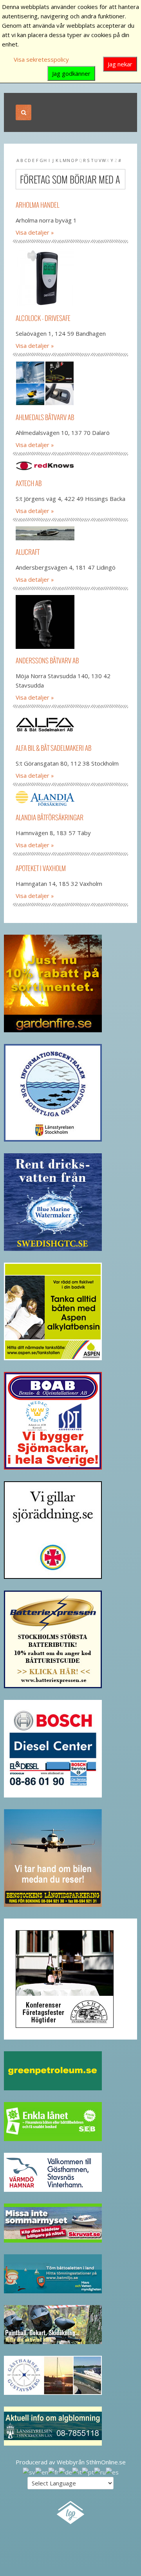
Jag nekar (120, 64)
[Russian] (100, 2471)
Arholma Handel (37, 205)
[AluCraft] (70, 533)
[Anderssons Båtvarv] (70, 622)
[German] (65, 2471)
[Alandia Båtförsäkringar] (70, 798)
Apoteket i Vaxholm (41, 868)
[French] (53, 2471)
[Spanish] (112, 2471)
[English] (42, 2471)
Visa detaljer (33, 232)
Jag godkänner (71, 73)
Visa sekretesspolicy (41, 59)
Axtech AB (29, 483)
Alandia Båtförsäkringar (50, 817)
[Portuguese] (88, 2471)
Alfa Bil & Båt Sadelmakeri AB (53, 748)
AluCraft (28, 552)
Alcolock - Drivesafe (43, 318)
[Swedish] (29, 2471)
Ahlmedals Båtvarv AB (45, 417)
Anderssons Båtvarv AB (47, 660)
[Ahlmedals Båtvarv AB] (70, 383)
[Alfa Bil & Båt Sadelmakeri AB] (70, 725)
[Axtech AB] (70, 466)
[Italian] (77, 2471)
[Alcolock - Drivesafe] (70, 277)
